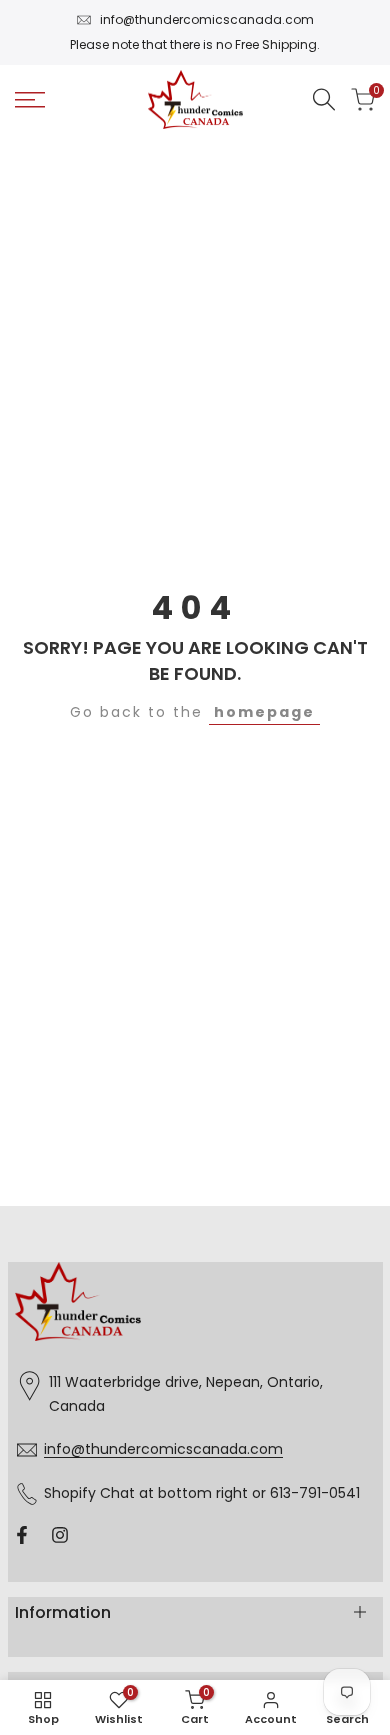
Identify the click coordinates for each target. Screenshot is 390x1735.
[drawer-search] (324, 99)
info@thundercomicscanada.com (207, 19)
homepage (264, 712)
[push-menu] (30, 100)
